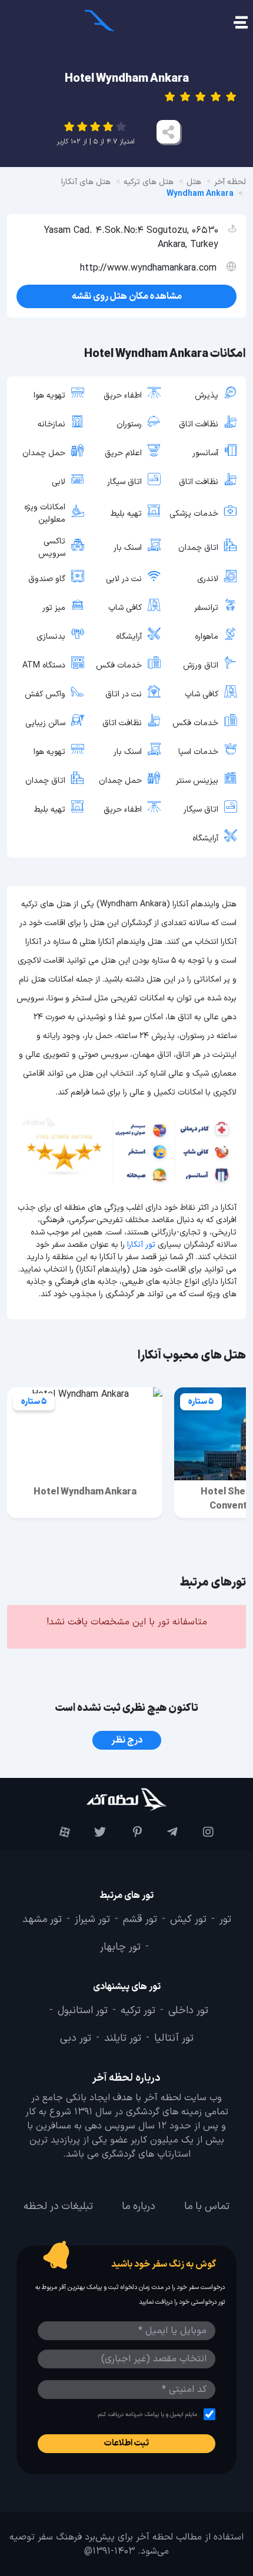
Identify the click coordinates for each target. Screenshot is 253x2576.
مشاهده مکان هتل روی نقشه (127, 296)
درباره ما (139, 2207)
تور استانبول (83, 2011)
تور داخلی (188, 2011)
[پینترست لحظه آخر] (127, 1833)
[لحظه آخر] (126, 1799)
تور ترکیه (138, 2011)
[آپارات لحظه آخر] (55, 1833)
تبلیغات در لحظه (58, 2207)
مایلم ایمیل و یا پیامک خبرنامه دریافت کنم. (147, 2415)
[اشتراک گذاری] (168, 132)
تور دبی (76, 2038)
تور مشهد (42, 1920)
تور (225, 1920)
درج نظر (127, 1740)
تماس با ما (207, 2207)
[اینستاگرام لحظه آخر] (199, 1833)
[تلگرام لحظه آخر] (163, 1833)
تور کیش (188, 1920)
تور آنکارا (141, 1245)
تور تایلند (123, 2038)
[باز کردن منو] (240, 24)
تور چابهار (120, 1948)
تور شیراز (92, 1920)
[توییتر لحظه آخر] (91, 1833)
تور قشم (140, 1920)
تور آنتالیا (174, 2038)
